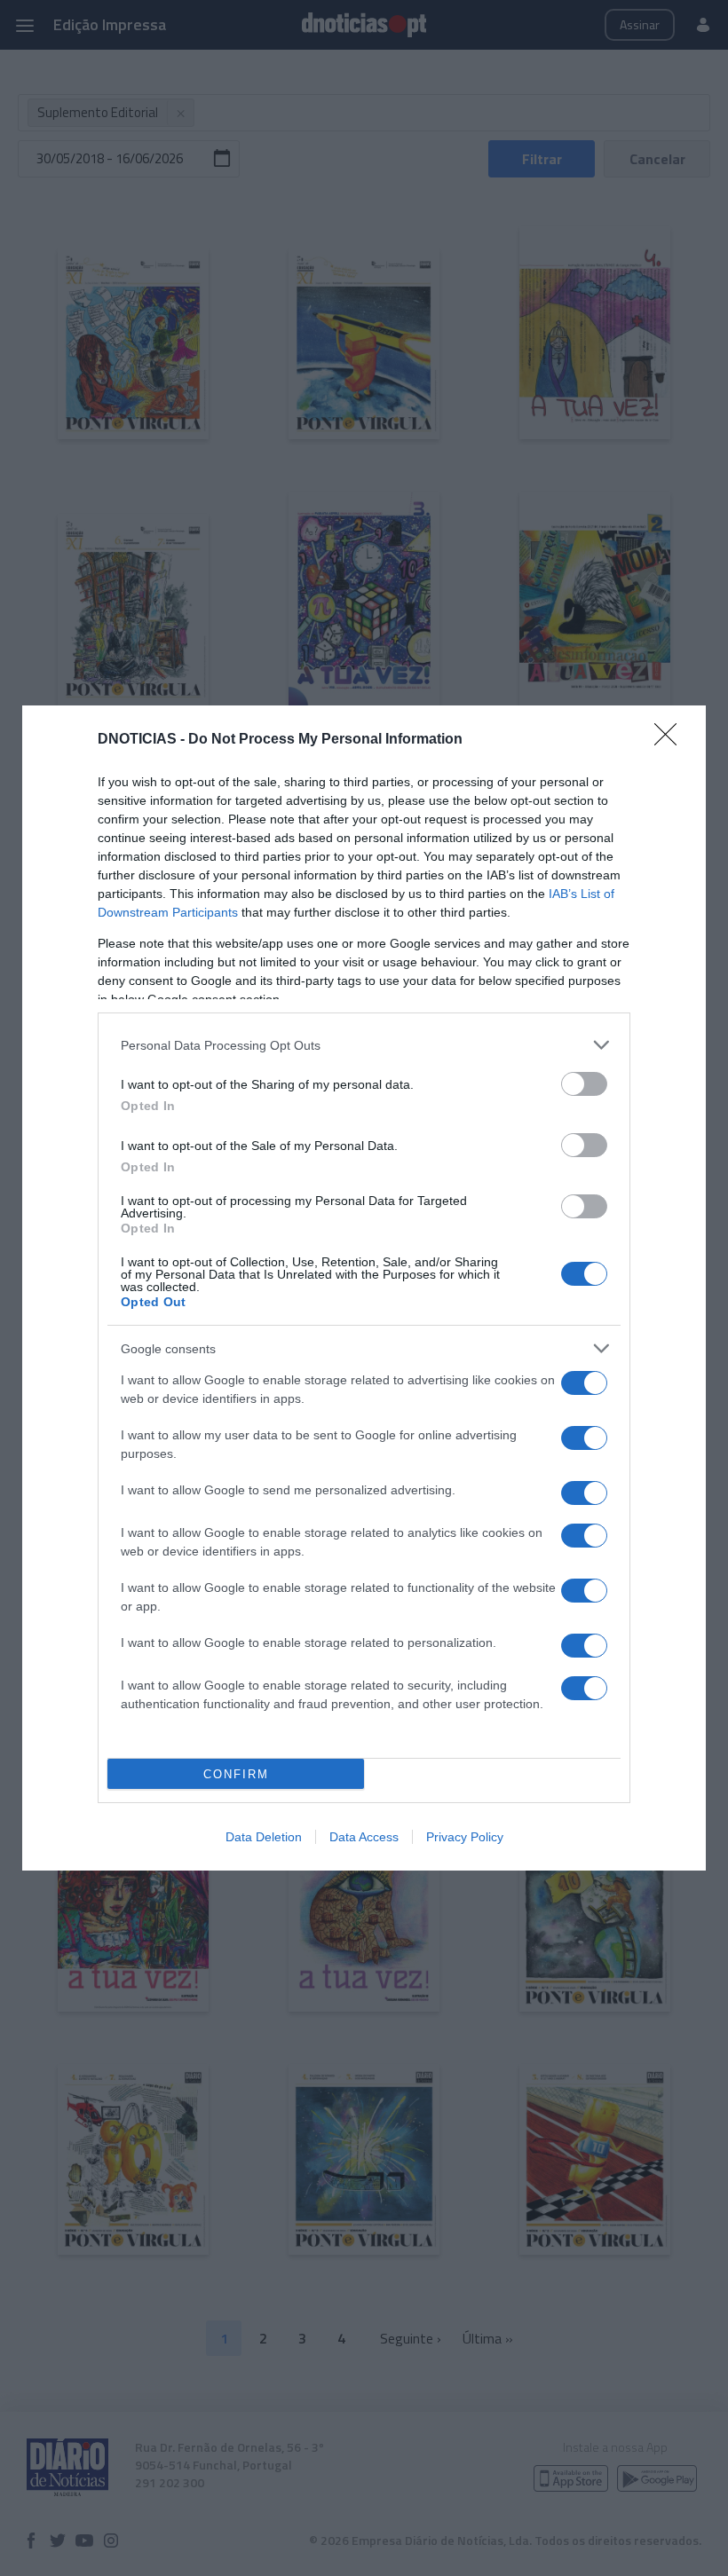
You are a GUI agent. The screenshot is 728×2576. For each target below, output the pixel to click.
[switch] (584, 1084)
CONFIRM (236, 1774)
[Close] (671, 740)
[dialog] (364, 1288)
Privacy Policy (465, 1837)
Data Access (364, 1837)
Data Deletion (264, 1837)
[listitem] (364, 1045)
